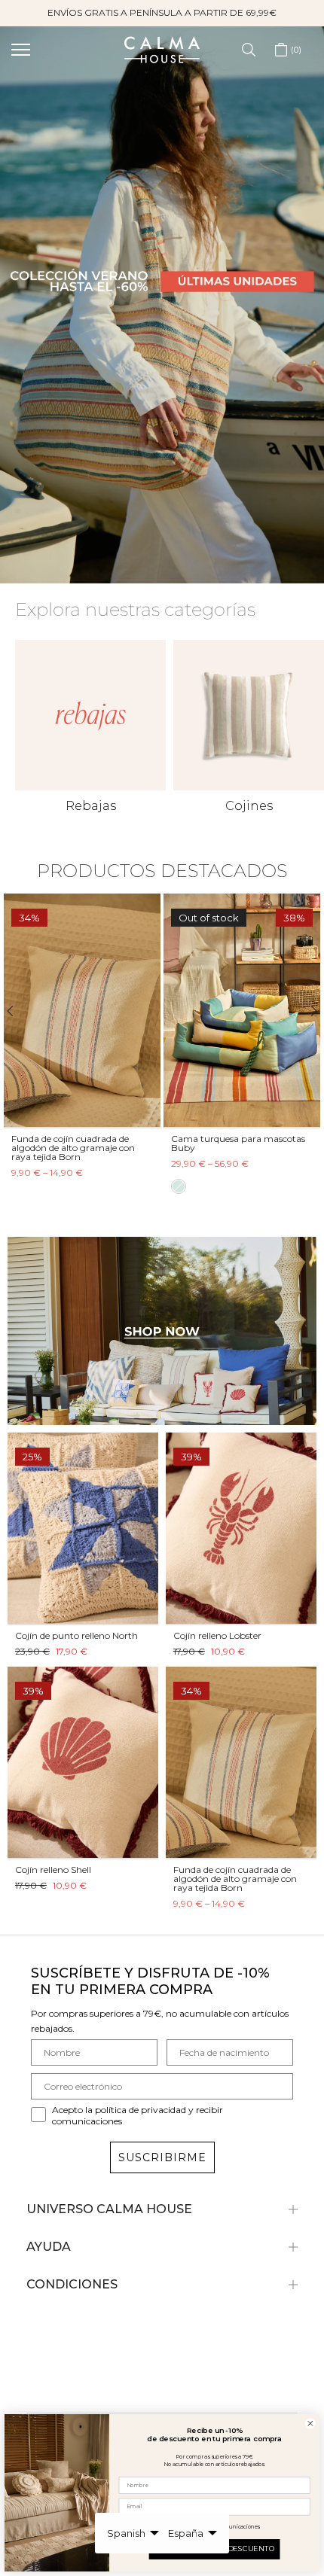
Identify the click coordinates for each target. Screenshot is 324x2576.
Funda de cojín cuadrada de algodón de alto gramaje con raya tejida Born (73, 1148)
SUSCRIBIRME (162, 2157)
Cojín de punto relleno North (76, 1635)
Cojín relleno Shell (53, 1870)
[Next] (307, 1011)
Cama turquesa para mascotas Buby (238, 1143)
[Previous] (17, 1011)
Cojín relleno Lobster (217, 1635)
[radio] (179, 1187)
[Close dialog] (310, 2424)
